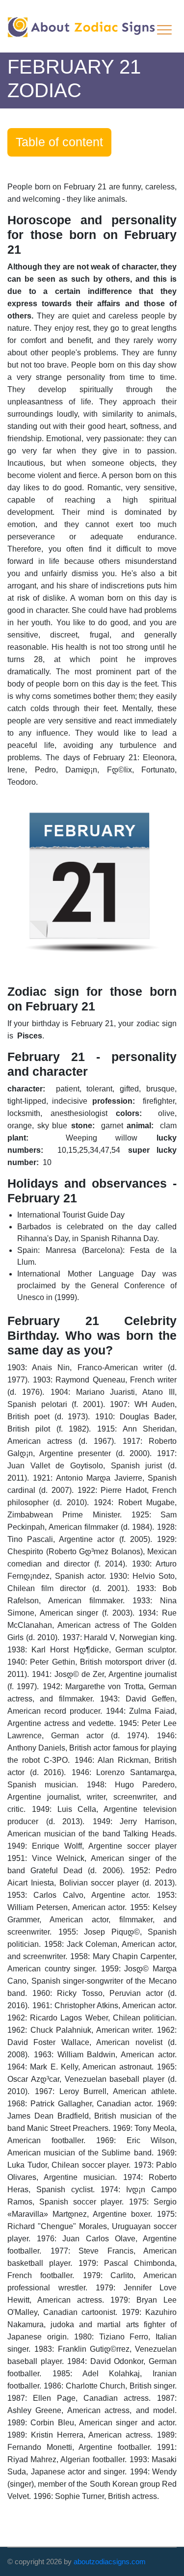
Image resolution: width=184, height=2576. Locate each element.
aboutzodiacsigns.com (110, 2562)
